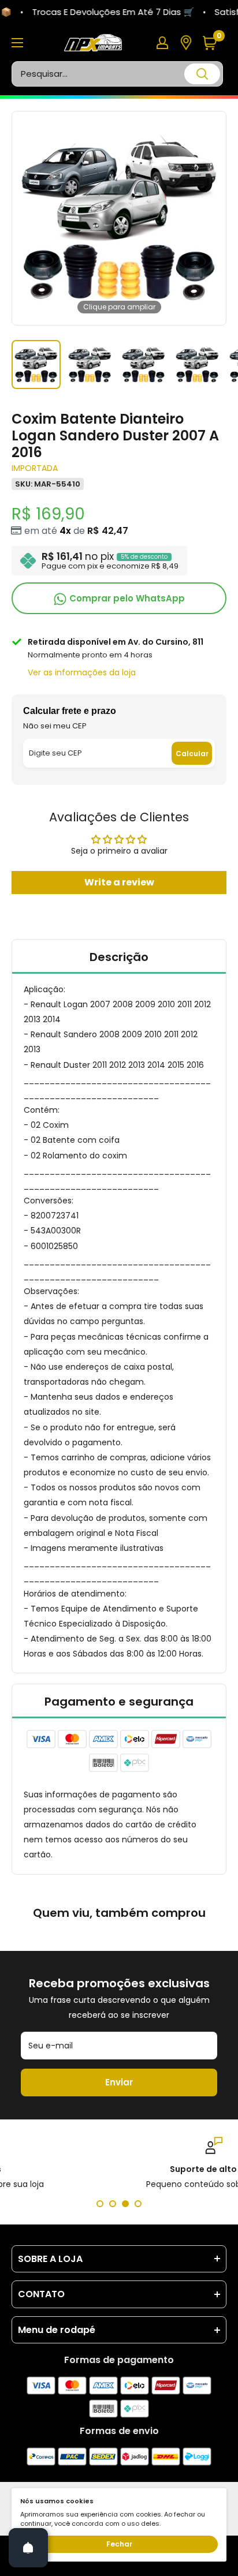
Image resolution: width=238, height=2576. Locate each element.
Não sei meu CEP (55, 726)
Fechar (119, 2544)
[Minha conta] (162, 43)
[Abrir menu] (17, 43)
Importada (35, 468)
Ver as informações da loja (82, 672)
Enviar (119, 2082)
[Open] (28, 2548)
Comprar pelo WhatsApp (126, 598)
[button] (214, 43)
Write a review (119, 882)
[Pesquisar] (202, 74)
